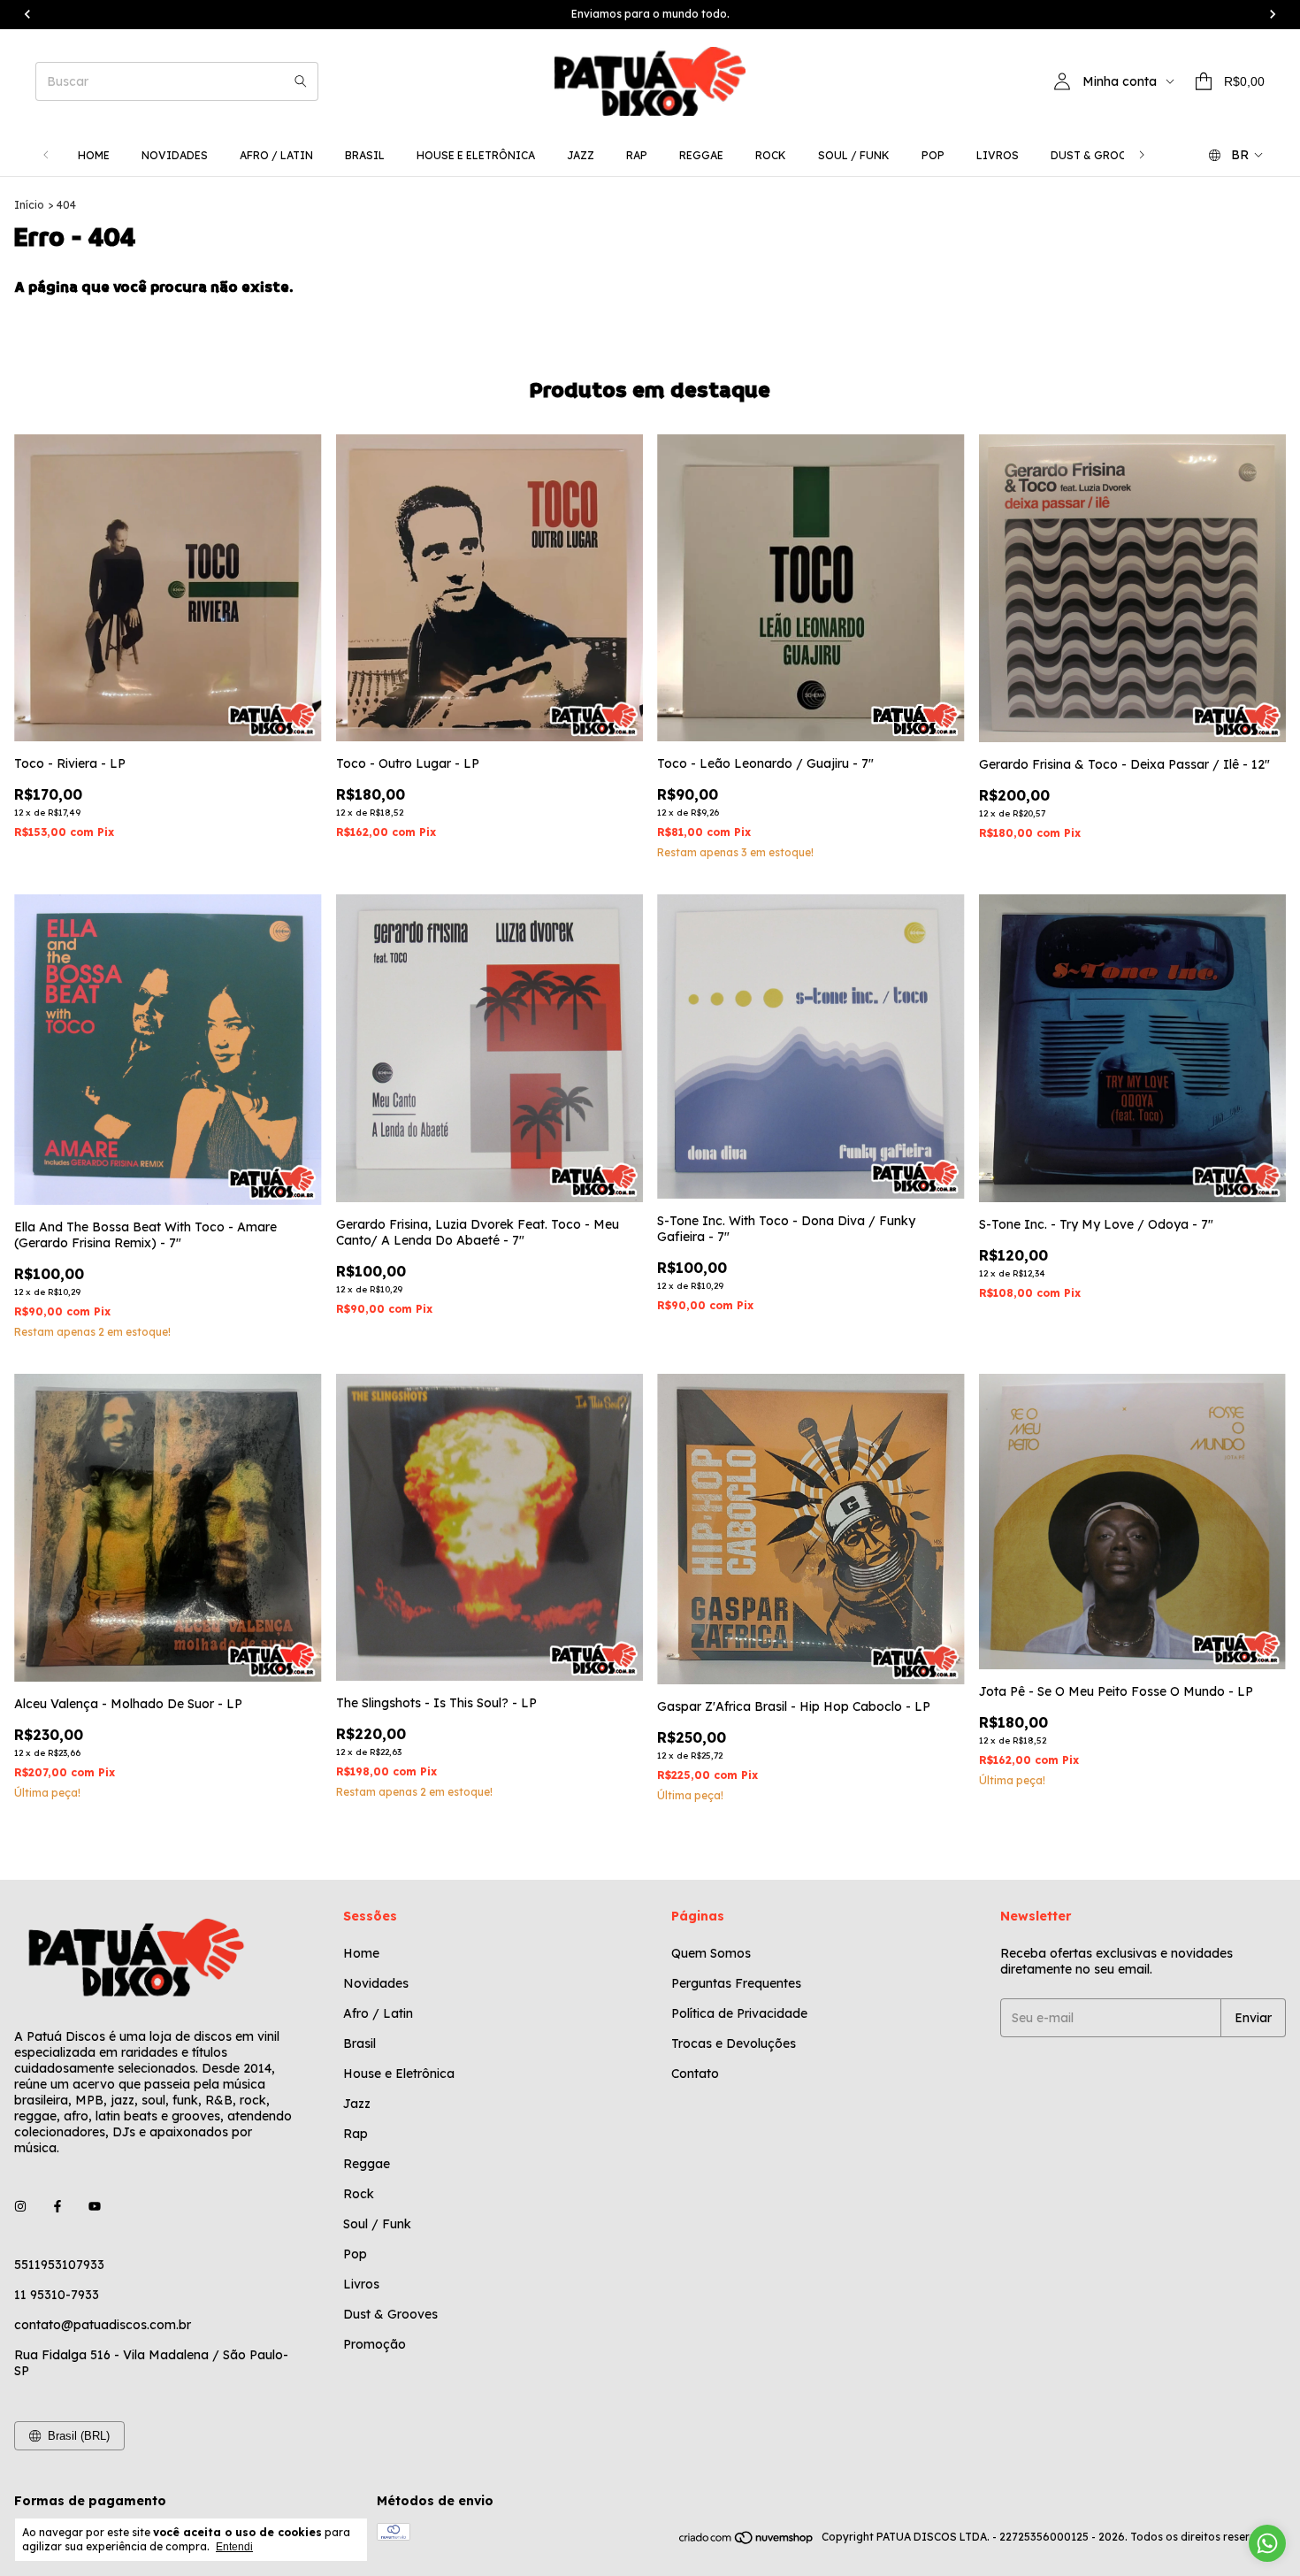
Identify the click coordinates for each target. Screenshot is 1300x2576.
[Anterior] (46, 155)
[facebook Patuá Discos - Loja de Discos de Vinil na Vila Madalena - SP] (57, 2206)
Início (29, 205)
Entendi (234, 2547)
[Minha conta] (1062, 81)
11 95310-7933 (57, 2295)
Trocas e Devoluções (734, 2043)
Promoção (375, 2344)
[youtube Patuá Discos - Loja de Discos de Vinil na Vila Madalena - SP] (95, 2206)
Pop (933, 155)
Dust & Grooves (1100, 155)
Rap (637, 155)
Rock (771, 155)
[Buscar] (301, 81)
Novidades (175, 155)
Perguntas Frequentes (736, 1983)
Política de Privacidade (739, 2013)
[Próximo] (1142, 155)
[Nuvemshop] (747, 2541)
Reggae (701, 155)
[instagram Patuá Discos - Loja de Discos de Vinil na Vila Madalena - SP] (20, 2206)
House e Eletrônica (476, 155)
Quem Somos (711, 1953)
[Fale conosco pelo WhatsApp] (1267, 2543)
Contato (695, 2074)
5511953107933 (59, 2265)
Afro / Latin (276, 155)
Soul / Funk (854, 155)
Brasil (365, 155)
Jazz (581, 155)
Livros (998, 155)
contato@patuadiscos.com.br (103, 2325)
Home (94, 155)
